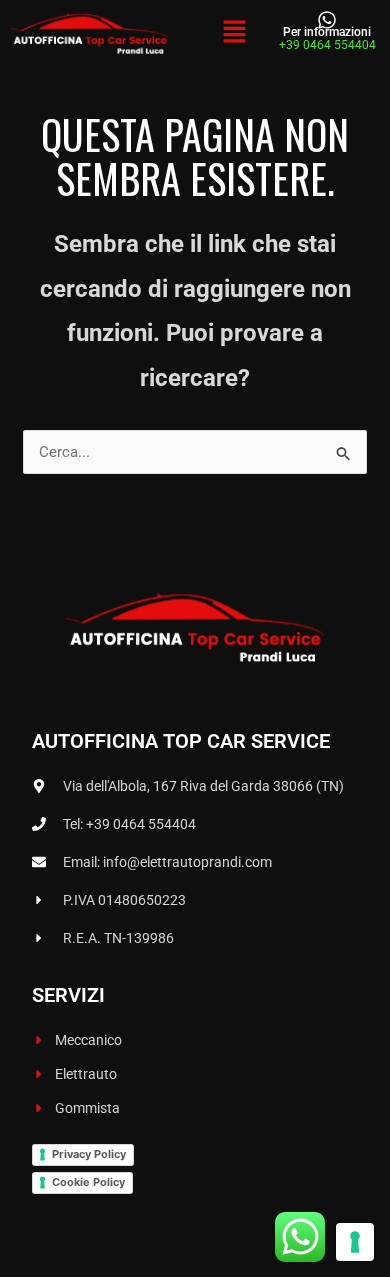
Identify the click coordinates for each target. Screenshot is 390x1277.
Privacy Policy (89, 1154)
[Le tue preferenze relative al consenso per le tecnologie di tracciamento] (355, 1242)
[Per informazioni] (327, 20)
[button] (234, 33)
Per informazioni (327, 32)
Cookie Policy (88, 1182)
